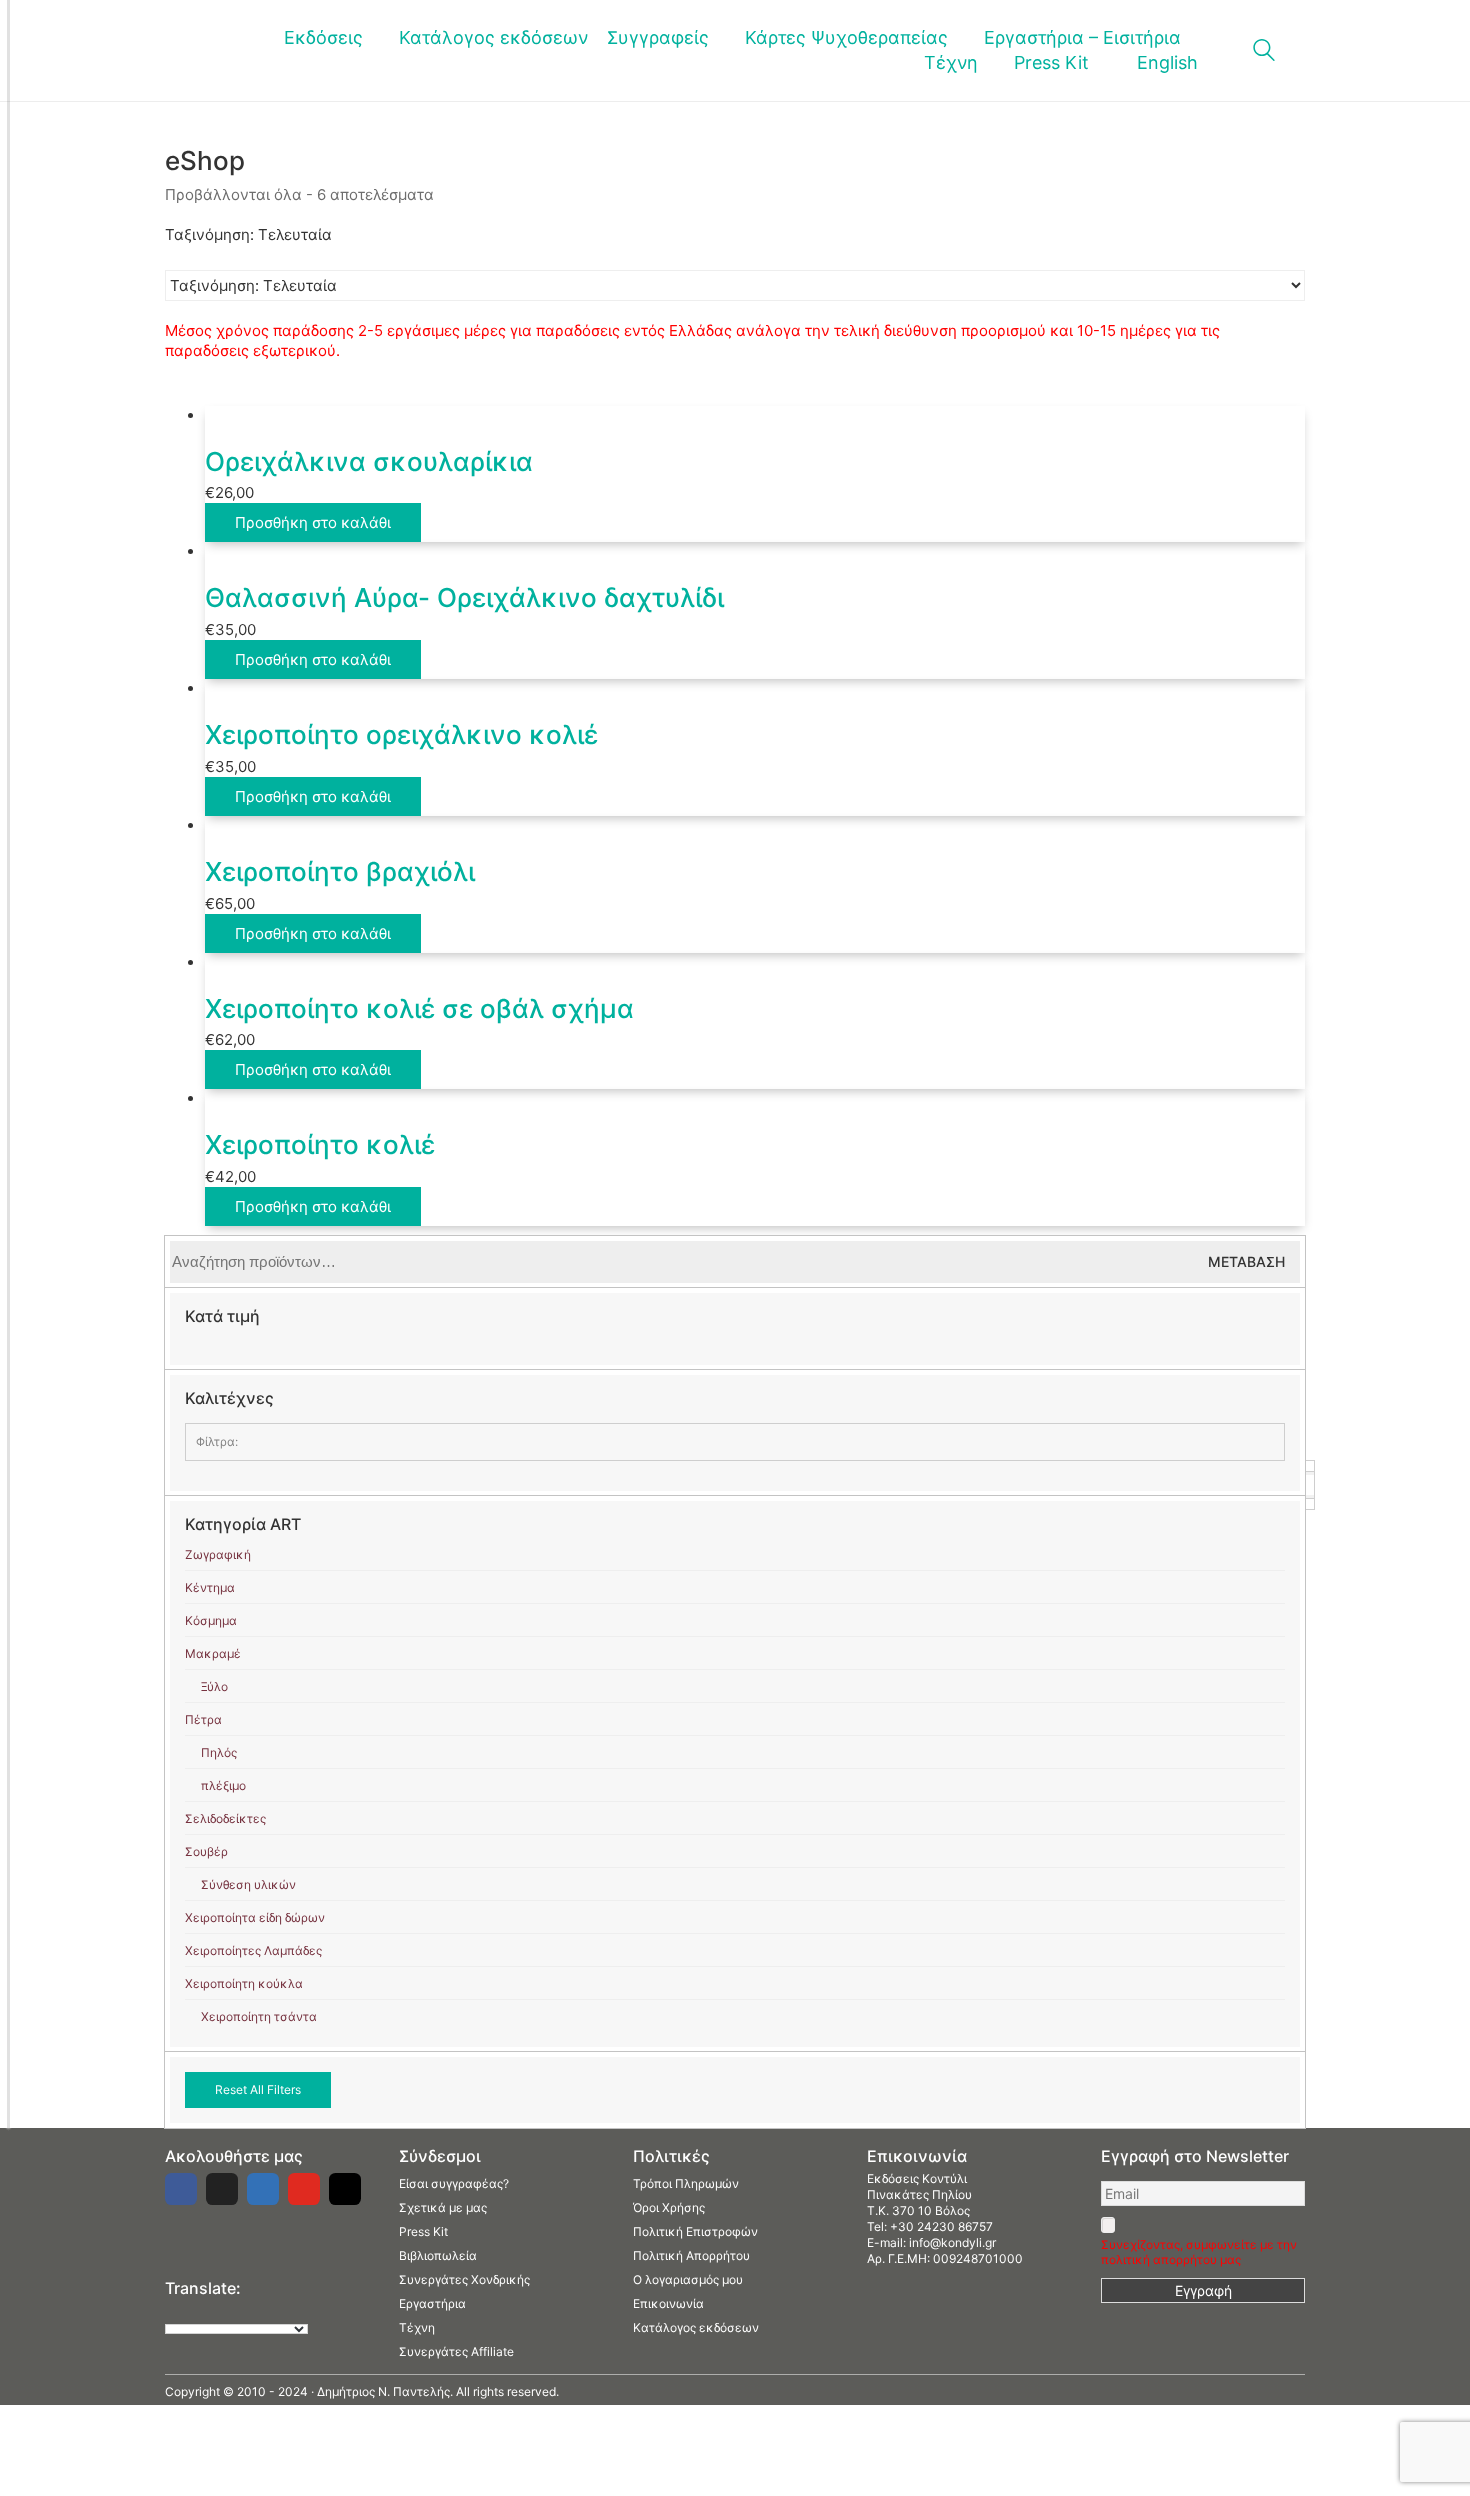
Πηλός (219, 1752)
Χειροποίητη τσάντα (259, 2016)
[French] (214, 2311)
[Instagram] (345, 2189)
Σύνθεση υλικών (248, 1884)
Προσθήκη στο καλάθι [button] (313, 522)
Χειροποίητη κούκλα (244, 1983)
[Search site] (1264, 52)
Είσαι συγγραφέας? (454, 2183)
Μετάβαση (1246, 1261)
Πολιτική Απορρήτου (691, 2255)
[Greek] (194, 2311)
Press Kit (423, 2231)
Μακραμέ (213, 1653)
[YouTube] (304, 2189)
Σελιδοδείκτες (225, 1818)
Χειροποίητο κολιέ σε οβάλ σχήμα (419, 1008)
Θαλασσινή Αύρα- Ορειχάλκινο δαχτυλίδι (464, 597)
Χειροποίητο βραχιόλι (340, 871)
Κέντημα (210, 1587)
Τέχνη (417, 2327)
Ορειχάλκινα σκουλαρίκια (369, 461)
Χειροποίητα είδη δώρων (255, 1917)
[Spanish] (274, 2311)
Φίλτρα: (217, 1441)
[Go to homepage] (195, 50)
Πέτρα (203, 1719)
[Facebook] (181, 2189)
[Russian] (254, 2311)
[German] (234, 2311)
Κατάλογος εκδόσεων (696, 2327)
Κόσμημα (211, 1620)
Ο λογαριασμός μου (688, 2279)
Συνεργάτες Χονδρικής (464, 2279)
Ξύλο (214, 1686)
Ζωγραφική (218, 1554)
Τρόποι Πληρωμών (686, 2183)
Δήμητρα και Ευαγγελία (261, 1484)
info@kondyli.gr (952, 2242)
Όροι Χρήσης (669, 2207)
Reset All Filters (258, 2089)
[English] (174, 2311)
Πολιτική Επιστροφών (695, 2231)
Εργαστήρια (432, 2303)
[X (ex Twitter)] (222, 2189)
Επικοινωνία (668, 2303)
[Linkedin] (263, 2189)
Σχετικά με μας (443, 2207)
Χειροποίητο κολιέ (320, 1144)
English (1167, 62)
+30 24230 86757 (941, 2226)
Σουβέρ (206, 1851)
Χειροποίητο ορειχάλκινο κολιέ (401, 734)
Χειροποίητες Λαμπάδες (253, 1950)
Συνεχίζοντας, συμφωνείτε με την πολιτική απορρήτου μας (1199, 2252)
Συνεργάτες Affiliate (456, 2351)
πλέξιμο (223, 1785)
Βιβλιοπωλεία (438, 2255)
